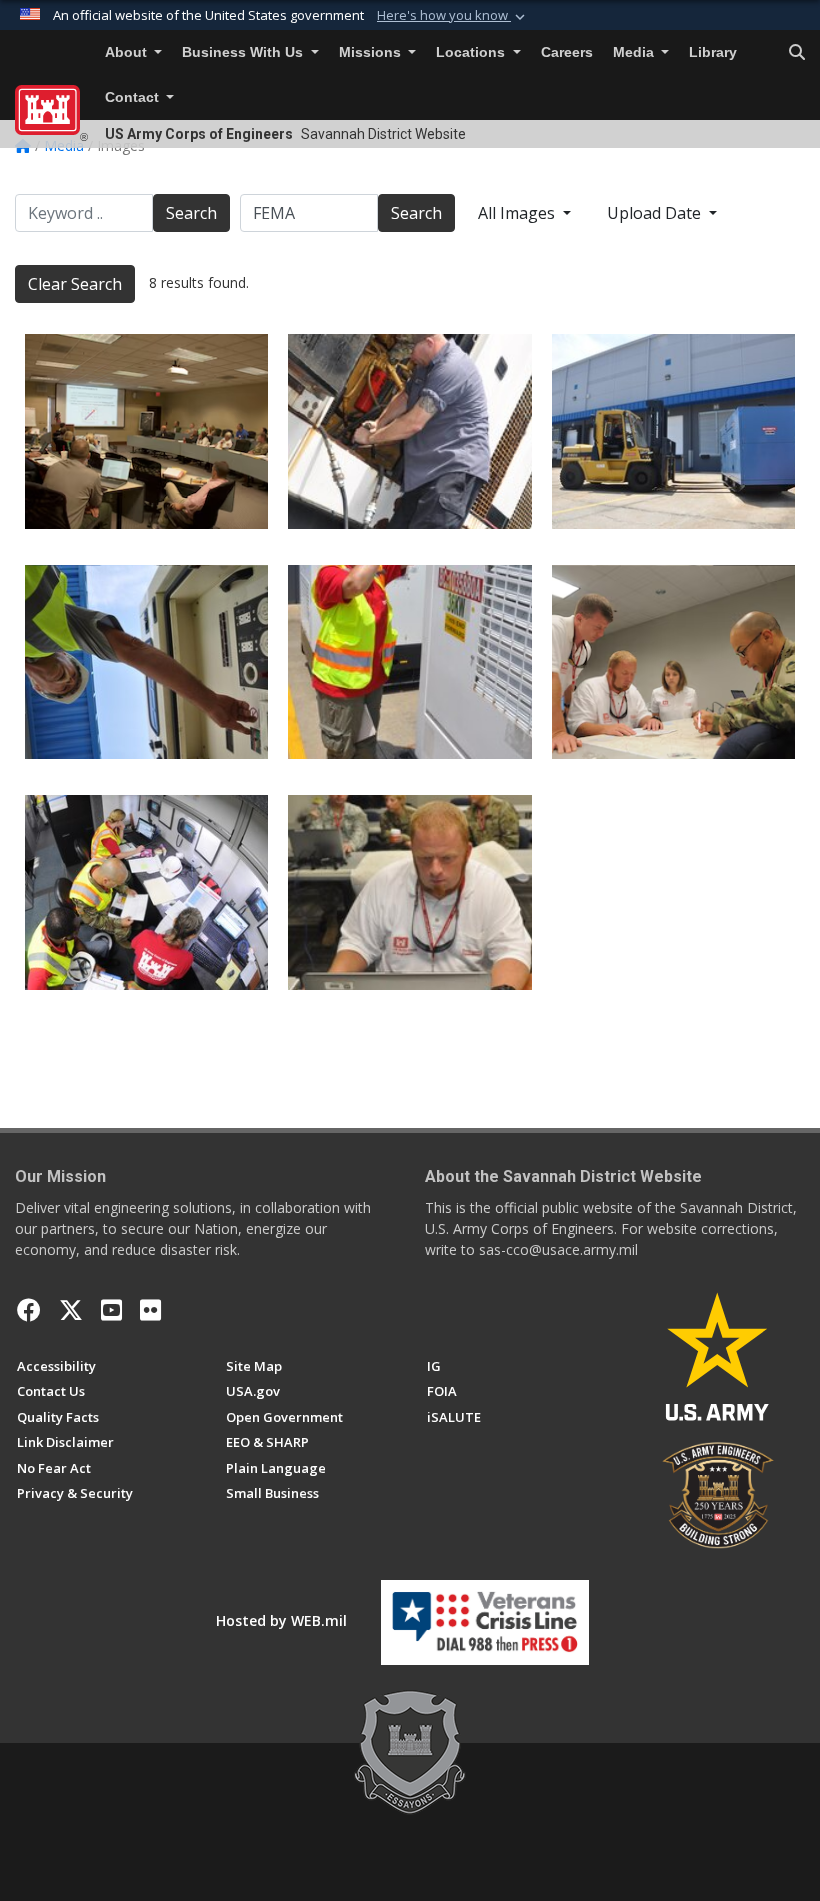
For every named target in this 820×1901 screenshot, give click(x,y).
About (128, 52)
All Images (518, 213)
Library (713, 52)
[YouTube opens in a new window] (111, 1310)
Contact (134, 97)
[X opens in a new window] (71, 1310)
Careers (567, 52)
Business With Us (244, 52)
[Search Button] (797, 53)
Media (635, 52)
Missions (372, 52)
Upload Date (656, 213)
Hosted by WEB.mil (281, 1620)
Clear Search (75, 284)
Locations (472, 52)
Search (191, 213)
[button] (453, 16)
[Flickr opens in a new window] (150, 1310)
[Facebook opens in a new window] (29, 1310)
